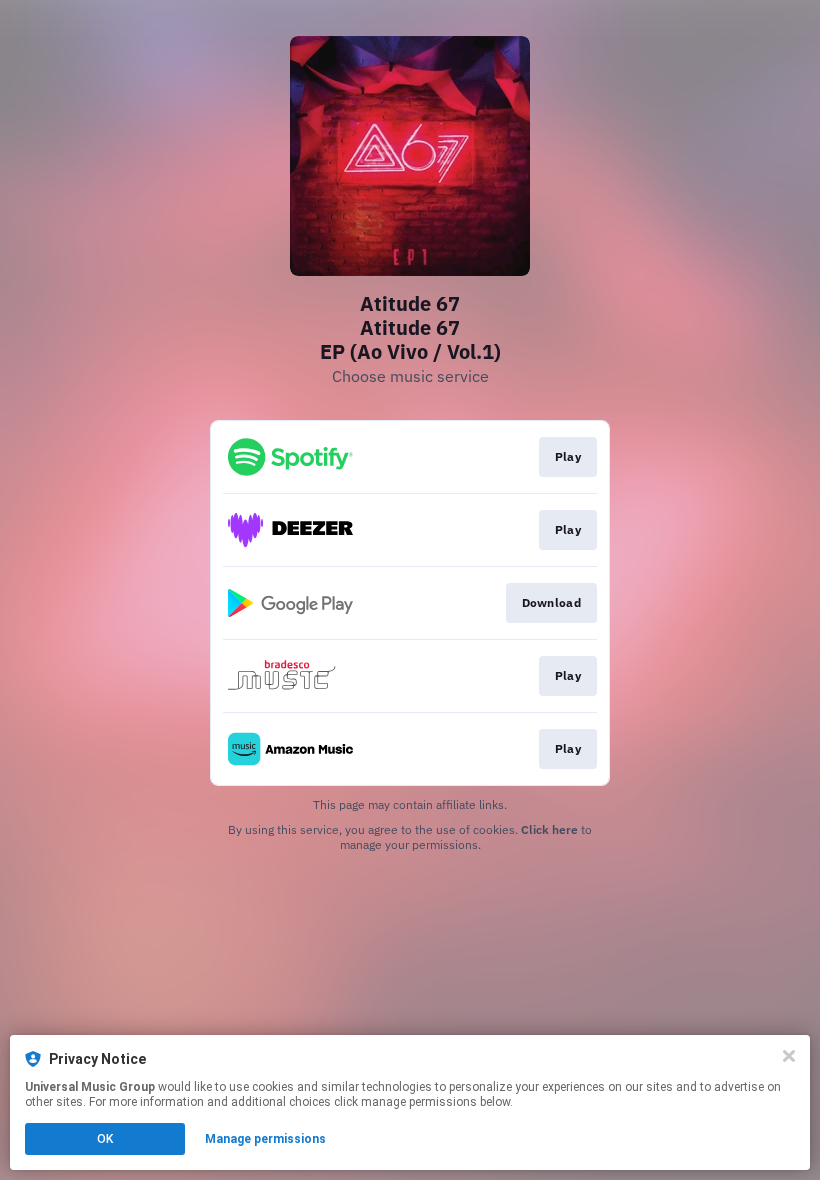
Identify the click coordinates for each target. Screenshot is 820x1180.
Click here (549, 829)
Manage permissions (265, 1139)
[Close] (789, 1056)
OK (105, 1139)
